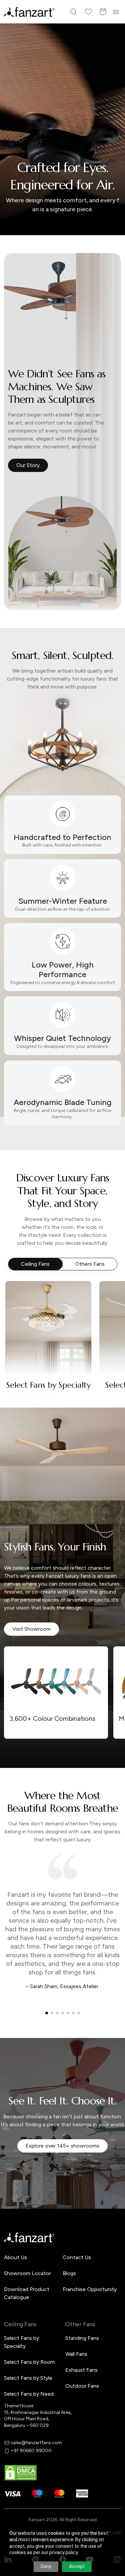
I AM (20, 1319)
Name (22, 1250)
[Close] (117, 1201)
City (20, 1296)
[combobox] (62, 1333)
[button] (62, 1355)
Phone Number (33, 1273)
